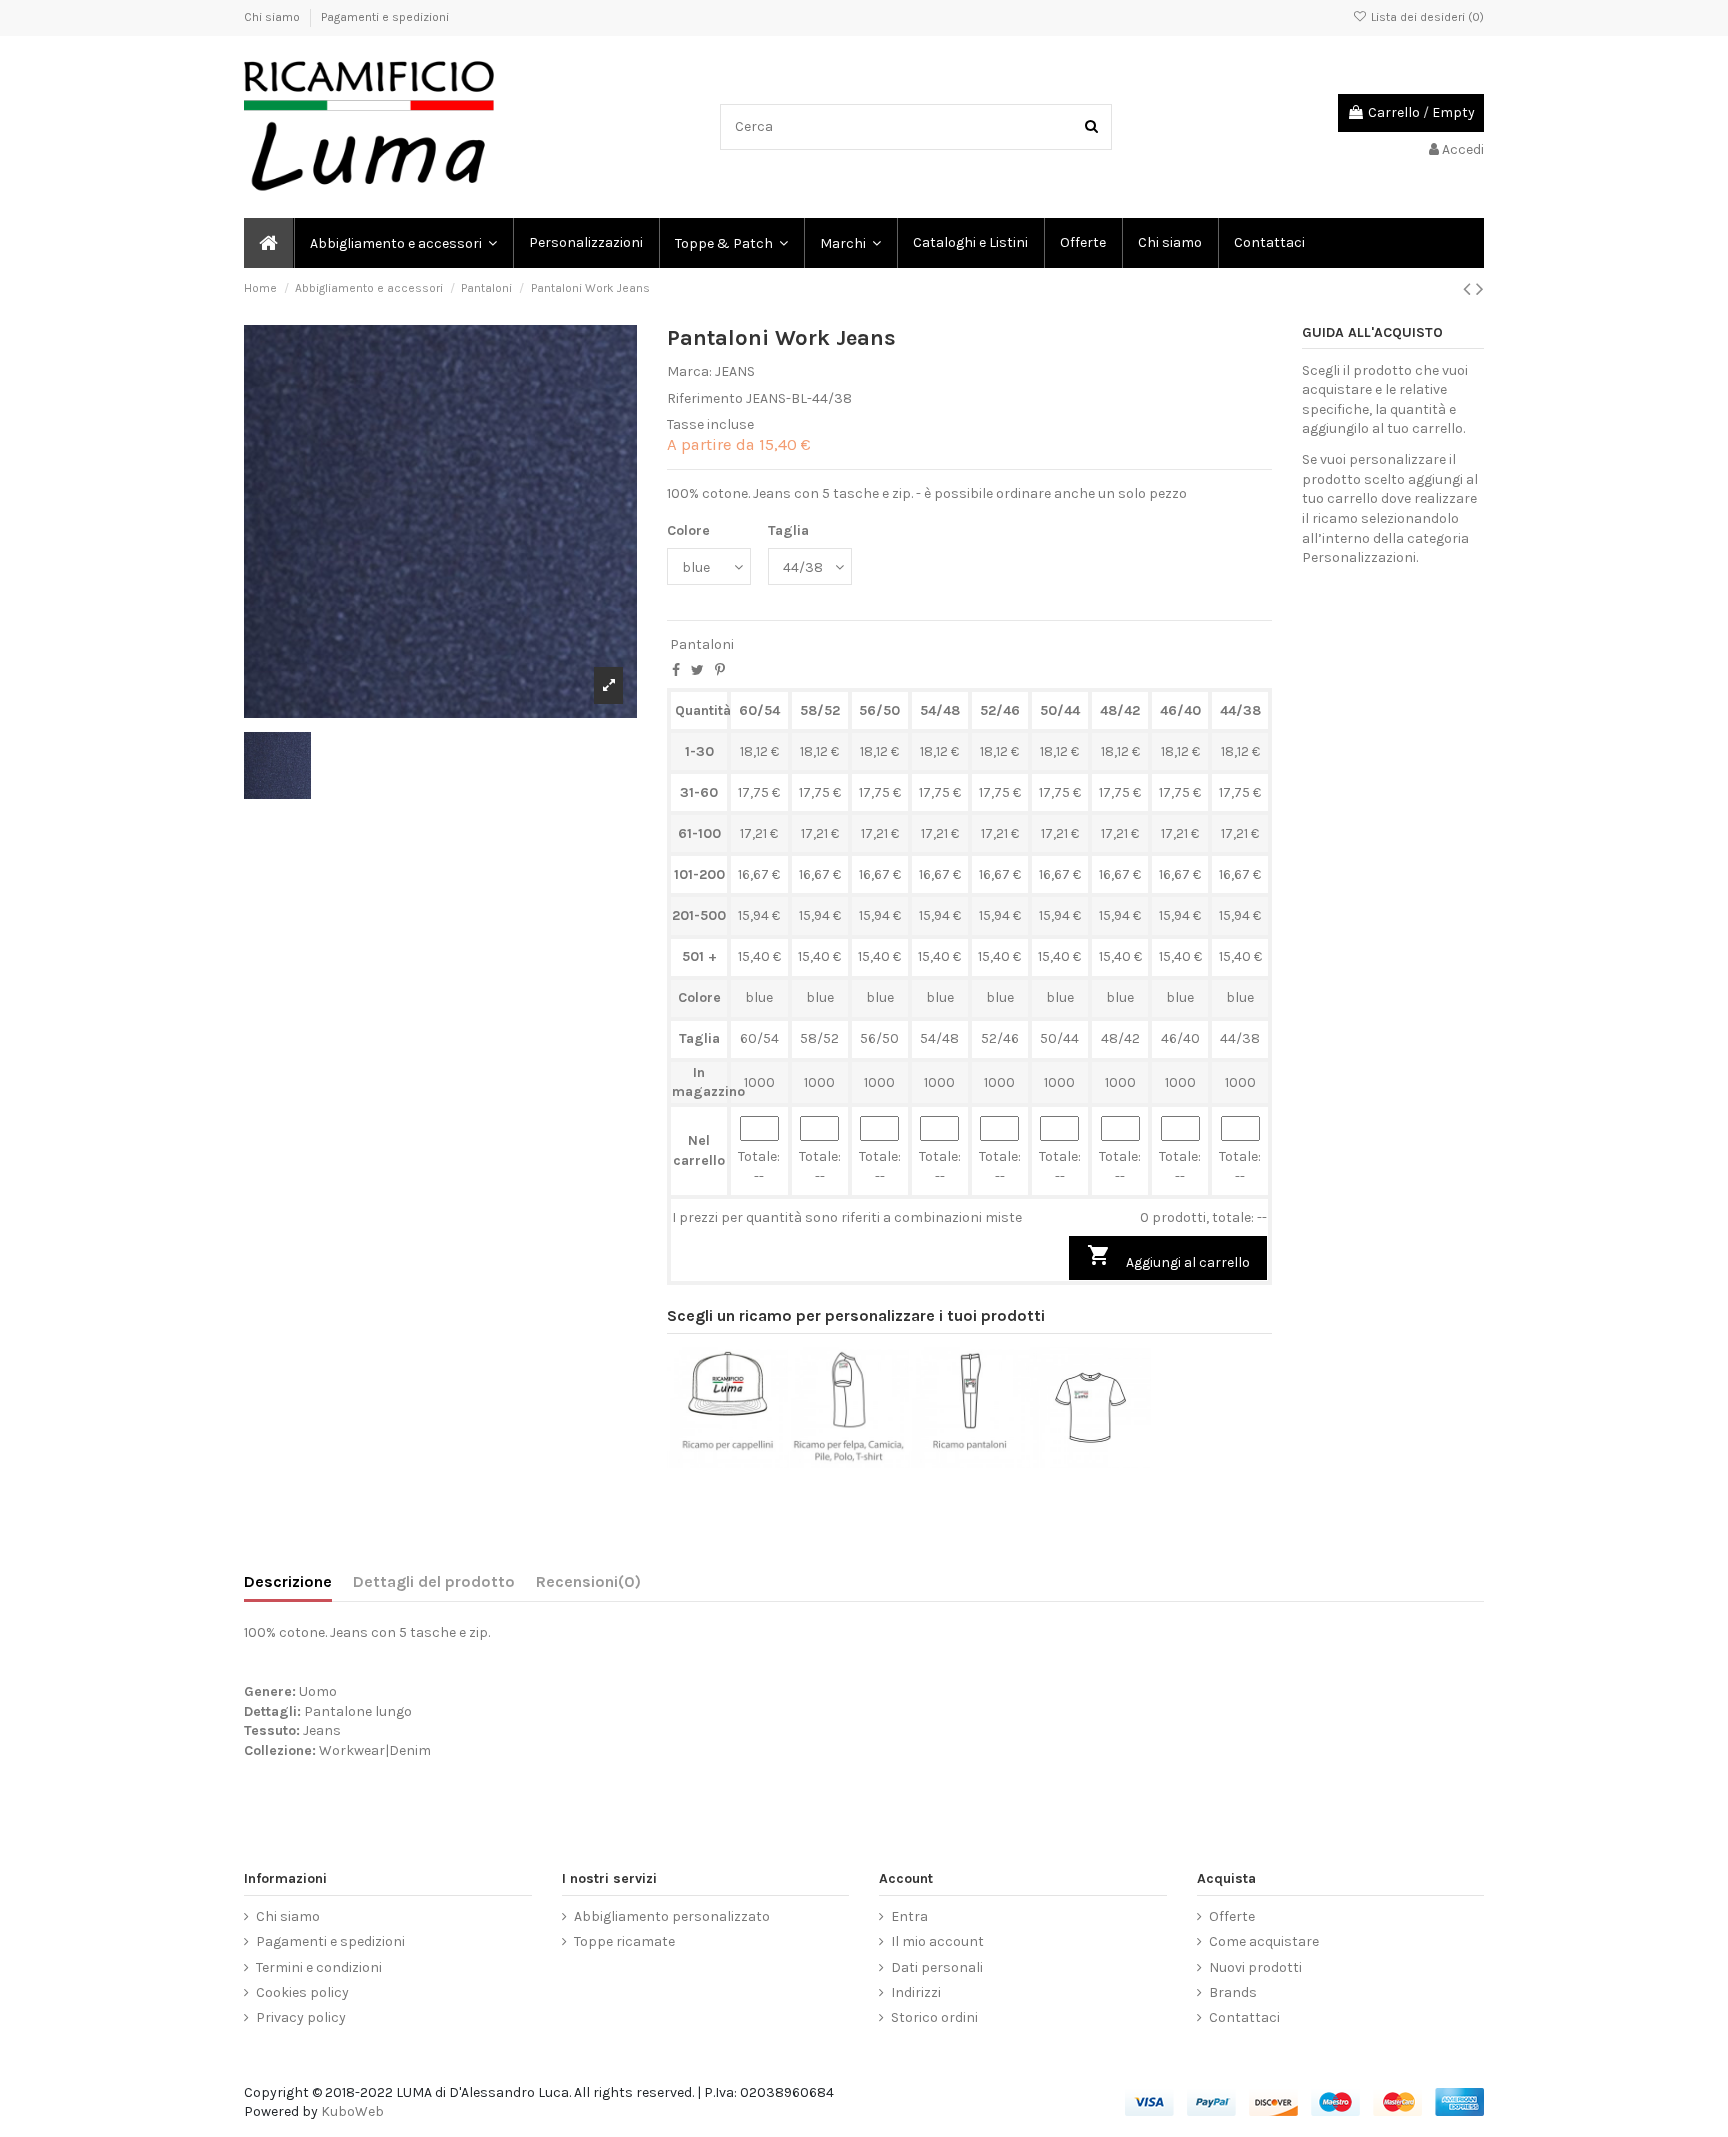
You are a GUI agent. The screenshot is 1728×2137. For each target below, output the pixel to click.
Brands (1233, 1992)
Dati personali (937, 1967)
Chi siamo (273, 17)
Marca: (689, 371)
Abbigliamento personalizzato (672, 1916)
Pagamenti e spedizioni (385, 17)
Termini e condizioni (319, 1967)
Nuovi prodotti (1255, 1967)
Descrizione (288, 1581)
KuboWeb (352, 2111)
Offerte (1232, 1916)
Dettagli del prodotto (434, 1581)
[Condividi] (676, 670)
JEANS (735, 371)
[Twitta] (697, 670)
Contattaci (1244, 2017)
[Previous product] (1469, 289)
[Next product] (1480, 289)
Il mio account (937, 1941)
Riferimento (705, 398)
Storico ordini (934, 2017)
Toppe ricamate (624, 1941)
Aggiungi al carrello (1168, 1257)
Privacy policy (301, 2017)
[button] (849, 243)
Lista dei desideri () (1426, 17)
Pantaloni (702, 644)
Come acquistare (1264, 1941)
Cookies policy (302, 1992)
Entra (909, 1916)
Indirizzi (916, 1992)
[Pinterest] (720, 670)
